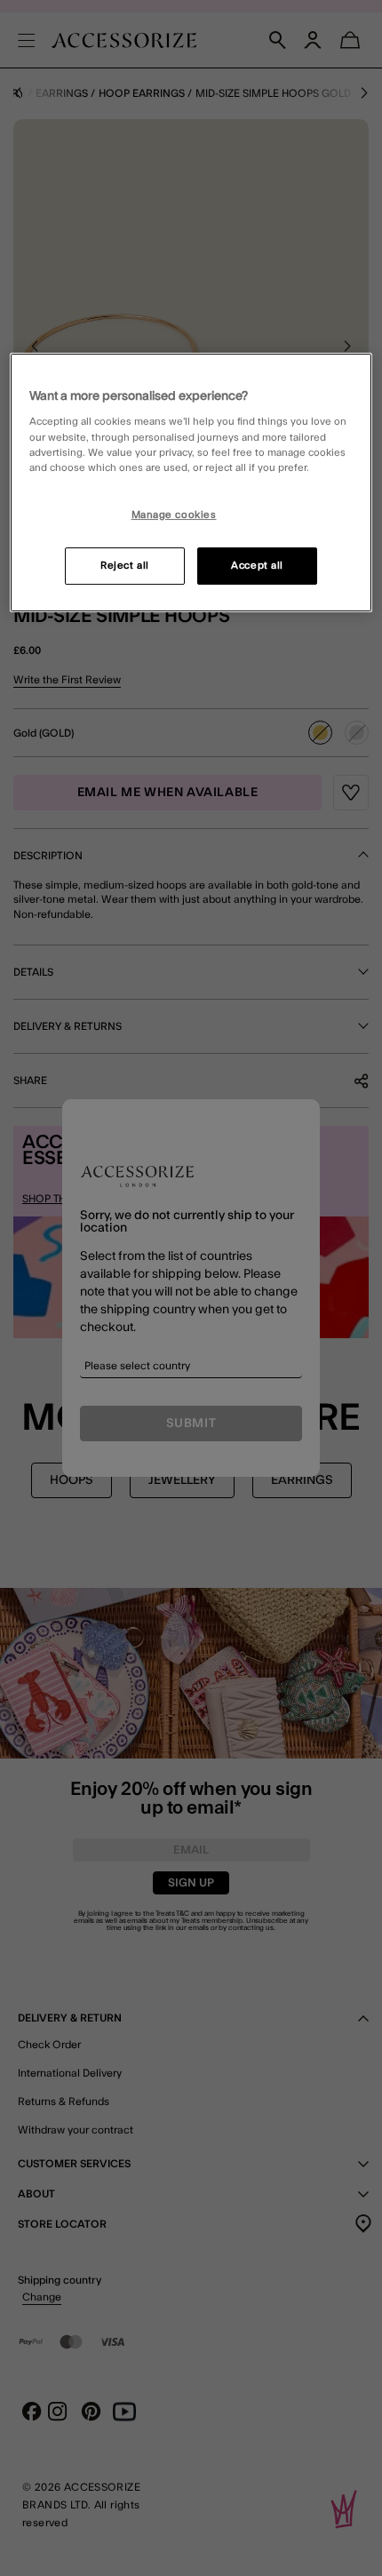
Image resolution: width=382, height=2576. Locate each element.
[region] (191, 483)
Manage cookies (174, 515)
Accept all (257, 566)
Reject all (125, 566)
